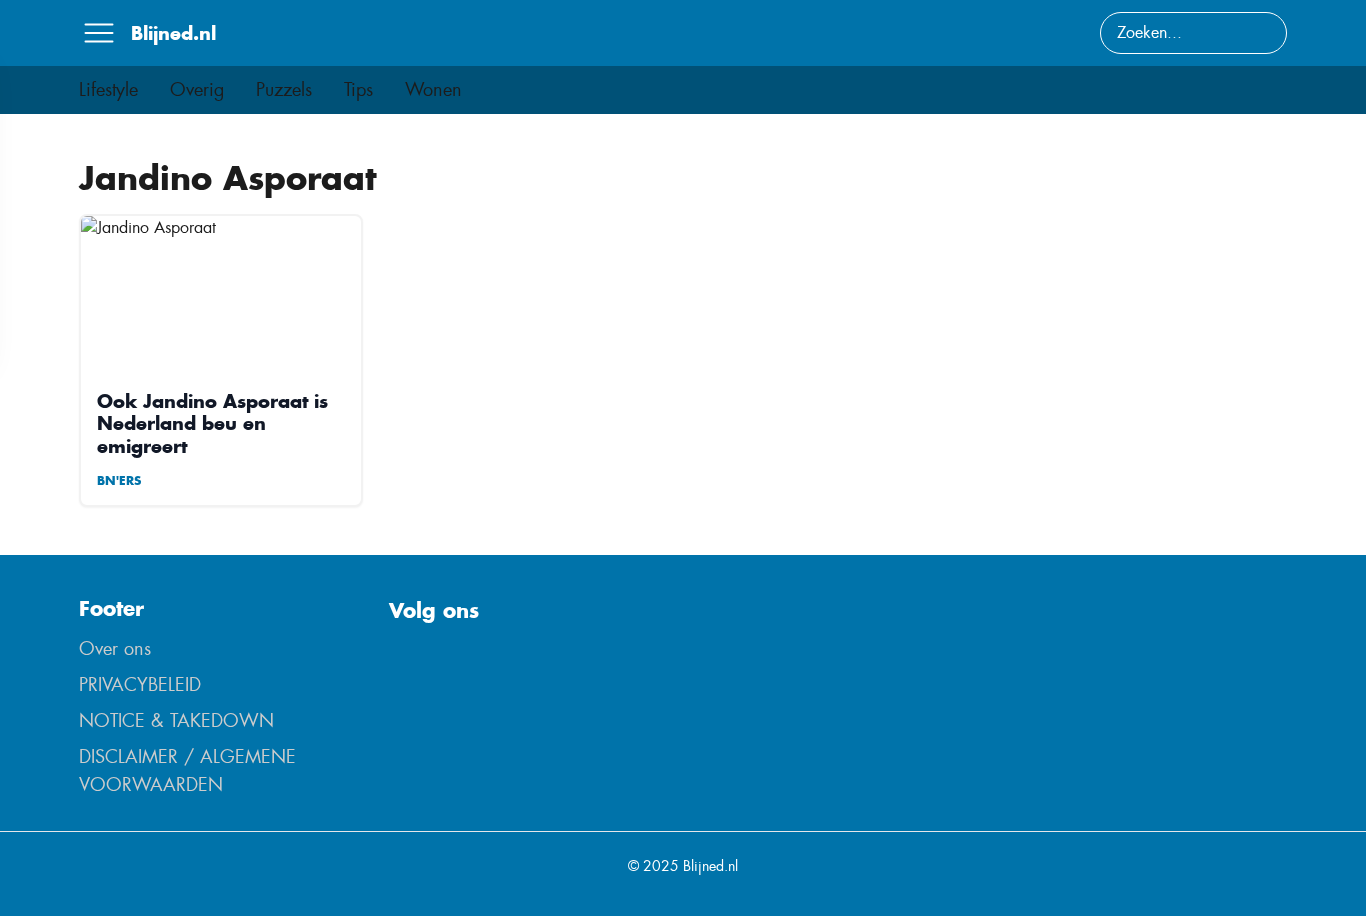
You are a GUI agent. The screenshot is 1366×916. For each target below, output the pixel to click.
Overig (197, 90)
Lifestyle (108, 90)
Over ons (115, 649)
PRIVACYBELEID (140, 685)
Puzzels (284, 90)
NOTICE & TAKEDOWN (176, 721)
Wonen (433, 90)
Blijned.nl (173, 33)
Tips (358, 90)
